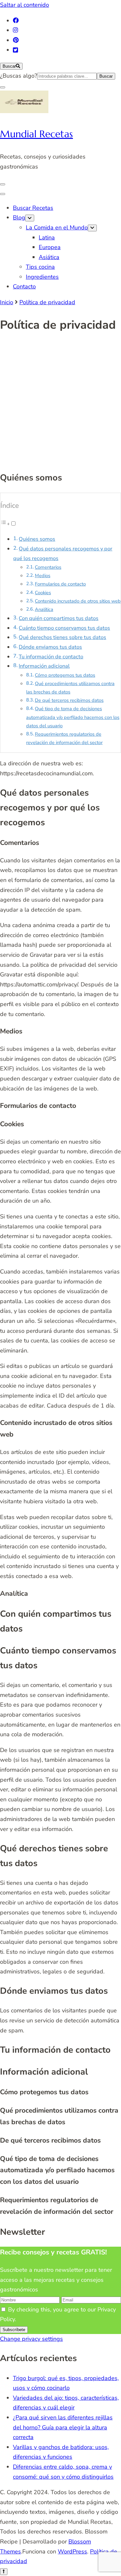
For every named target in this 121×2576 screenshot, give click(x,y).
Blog (19, 218)
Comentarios (48, 567)
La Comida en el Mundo (57, 228)
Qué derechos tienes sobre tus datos (62, 637)
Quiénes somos (37, 539)
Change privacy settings (31, 2339)
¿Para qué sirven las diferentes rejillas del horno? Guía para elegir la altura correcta (63, 2427)
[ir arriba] (4, 2572)
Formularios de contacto (60, 584)
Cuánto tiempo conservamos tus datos (64, 628)
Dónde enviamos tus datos (50, 647)
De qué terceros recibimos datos (69, 700)
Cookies (43, 593)
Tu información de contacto (51, 657)
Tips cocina (40, 267)
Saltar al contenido (25, 5)
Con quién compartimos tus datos (59, 618)
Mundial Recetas (36, 134)
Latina (47, 237)
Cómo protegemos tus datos (65, 675)
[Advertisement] (60, 403)
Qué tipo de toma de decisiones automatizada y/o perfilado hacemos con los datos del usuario (73, 717)
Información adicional (44, 666)
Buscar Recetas (33, 208)
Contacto (24, 286)
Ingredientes (42, 277)
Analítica (44, 609)
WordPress (72, 2552)
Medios (43, 576)
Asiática (49, 257)
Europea (50, 247)
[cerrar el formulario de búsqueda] (3, 87)
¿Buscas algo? (19, 76)
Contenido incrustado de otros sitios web (78, 601)
